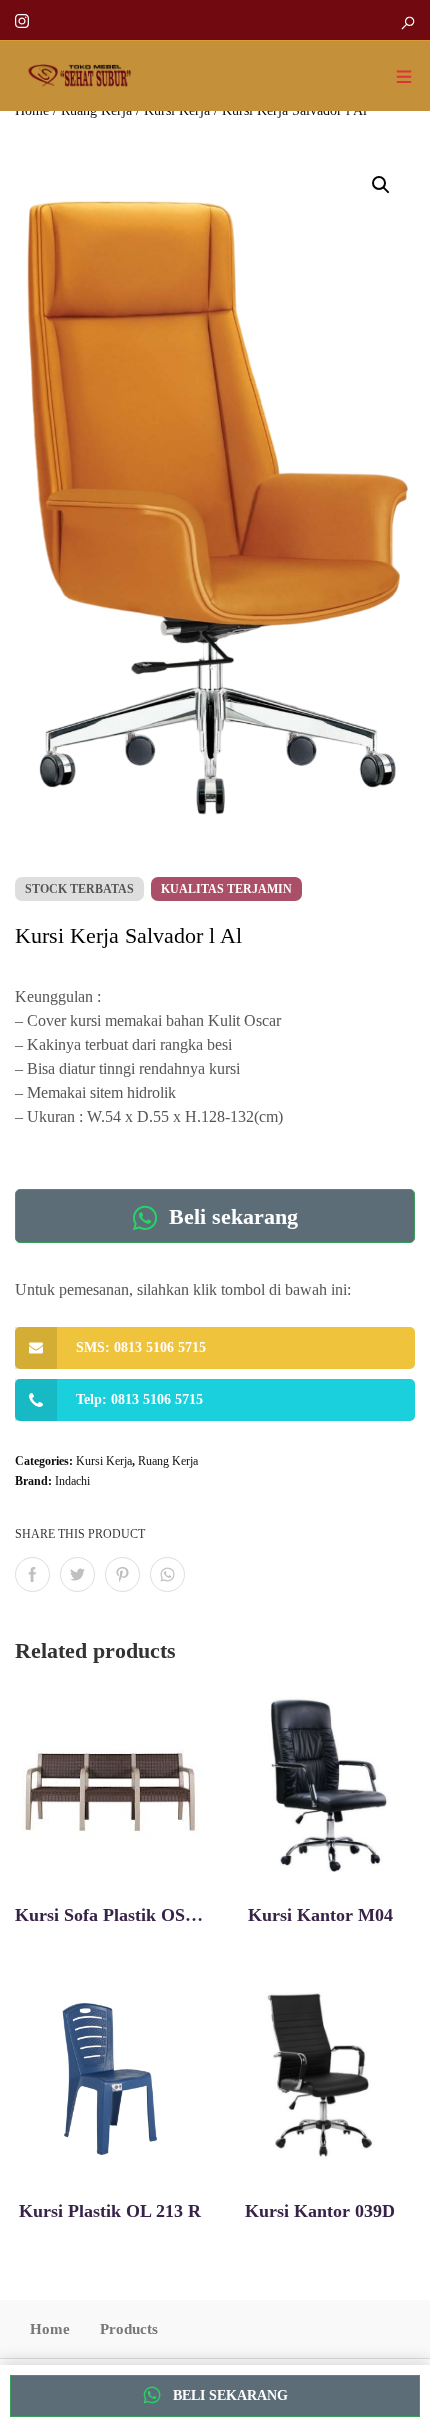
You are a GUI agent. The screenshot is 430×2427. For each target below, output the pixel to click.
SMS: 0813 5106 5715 (141, 1347)
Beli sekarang (230, 1216)
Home (50, 2329)
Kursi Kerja (104, 1461)
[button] (381, 185)
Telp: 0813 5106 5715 (139, 1399)
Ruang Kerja (168, 1461)
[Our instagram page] (22, 19)
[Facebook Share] (32, 1574)
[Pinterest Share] (122, 1574)
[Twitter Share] (77, 1574)
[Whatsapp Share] (167, 1574)
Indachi (72, 1481)
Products (129, 2329)
